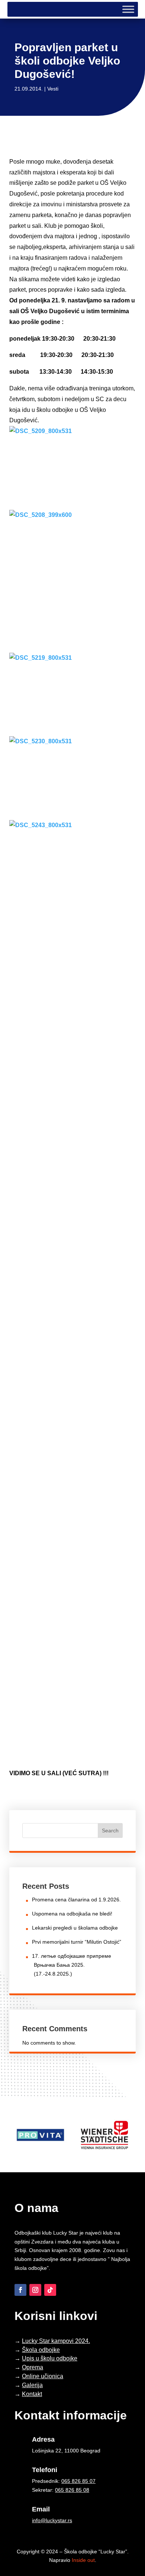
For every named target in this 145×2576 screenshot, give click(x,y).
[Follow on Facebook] (20, 2290)
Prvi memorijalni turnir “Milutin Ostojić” (77, 1942)
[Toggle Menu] (128, 9)
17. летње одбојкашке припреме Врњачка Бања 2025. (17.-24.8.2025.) (72, 1965)
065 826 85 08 (72, 2490)
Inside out (83, 2560)
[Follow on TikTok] (50, 2290)
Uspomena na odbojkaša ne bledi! (72, 1914)
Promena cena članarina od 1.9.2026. (76, 1900)
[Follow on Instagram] (35, 2290)
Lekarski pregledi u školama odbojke (75, 1928)
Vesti (53, 89)
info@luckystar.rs (52, 2520)
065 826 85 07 (78, 2481)
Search (110, 1831)
